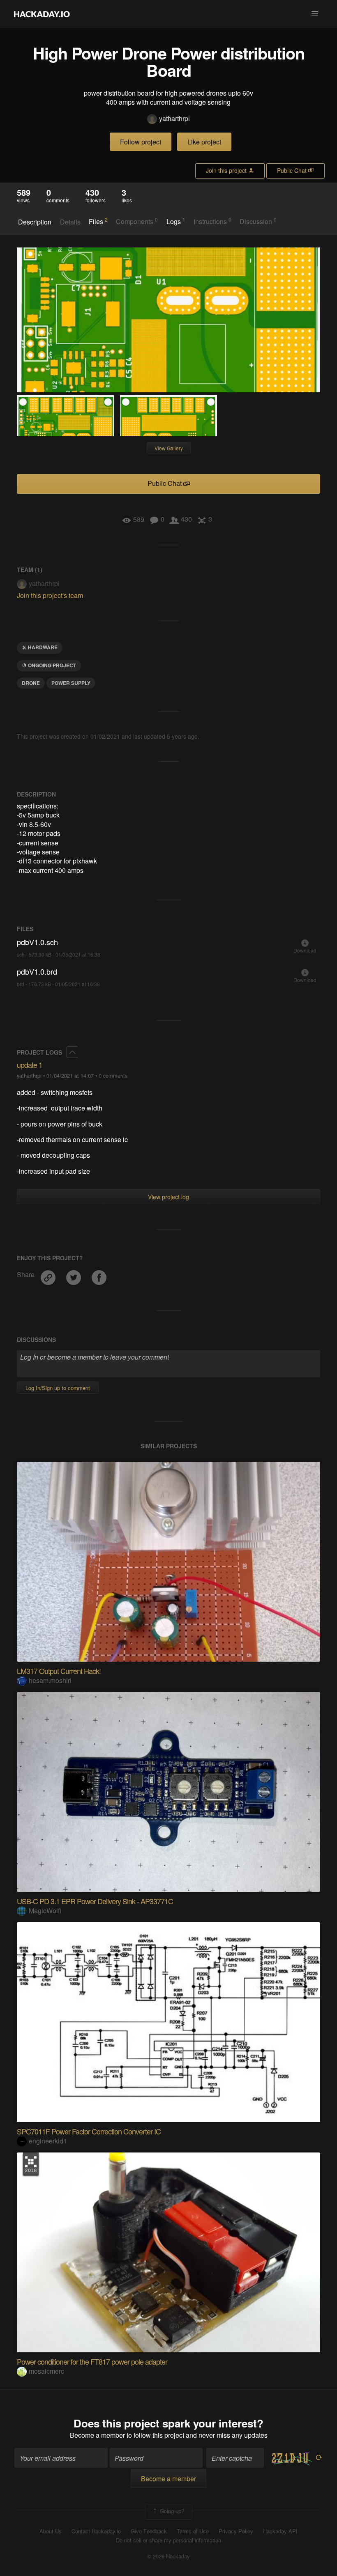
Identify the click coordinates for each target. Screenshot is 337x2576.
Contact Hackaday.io (96, 2531)
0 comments (113, 1075)
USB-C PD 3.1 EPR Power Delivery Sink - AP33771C (95, 1901)
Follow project (141, 142)
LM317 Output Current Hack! (59, 1671)
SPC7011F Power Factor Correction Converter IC (89, 2131)
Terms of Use (193, 2531)
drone (31, 683)
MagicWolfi (45, 1911)
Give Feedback (149, 2531)
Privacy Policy (236, 2531)
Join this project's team (50, 595)
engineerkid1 (48, 2141)
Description (35, 222)
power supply (71, 683)
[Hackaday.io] (42, 14)
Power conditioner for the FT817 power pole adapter (92, 2361)
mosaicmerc (46, 2371)
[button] (315, 14)
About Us (51, 2531)
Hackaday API (280, 2531)
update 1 (30, 1065)
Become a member (97, 2435)
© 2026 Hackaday (168, 2556)
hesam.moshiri (50, 1680)
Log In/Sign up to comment (58, 1388)
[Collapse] (72, 1052)
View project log (168, 1197)
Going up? (171, 2511)
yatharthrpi (174, 119)
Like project (204, 142)
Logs (176, 221)
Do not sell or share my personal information (168, 2540)
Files (98, 221)
